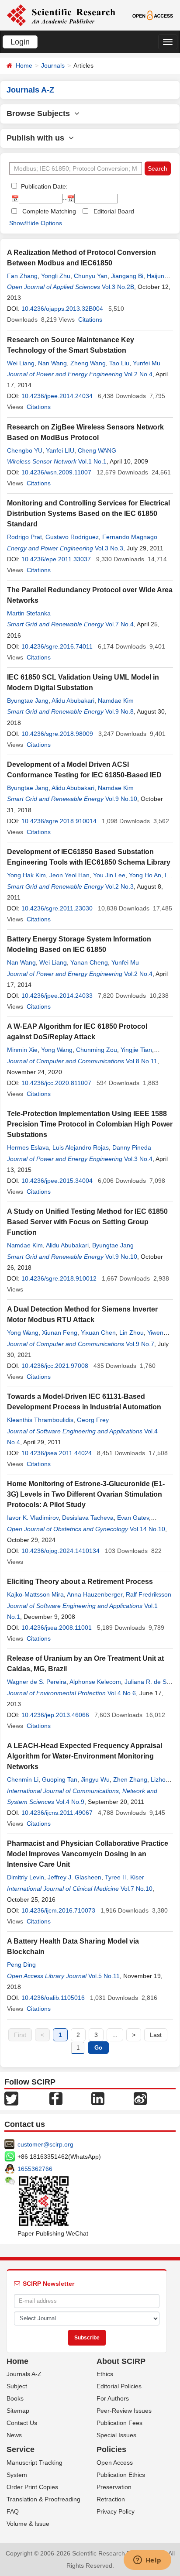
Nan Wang (52, 363)
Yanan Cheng (89, 962)
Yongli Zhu (56, 276)
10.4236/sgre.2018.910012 (59, 1278)
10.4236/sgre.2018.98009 (57, 734)
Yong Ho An (145, 875)
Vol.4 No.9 (70, 1802)
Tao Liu (119, 363)
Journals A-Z (24, 2374)
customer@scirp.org (45, 2144)
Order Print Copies (32, 2487)
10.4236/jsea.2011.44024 (57, 1453)
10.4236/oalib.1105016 (53, 1998)
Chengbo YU (25, 450)
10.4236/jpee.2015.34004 (57, 1181)
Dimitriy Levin (26, 1877)
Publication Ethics (121, 2475)
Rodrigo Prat (24, 537)
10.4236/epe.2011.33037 (56, 559)
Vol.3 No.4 (138, 1159)
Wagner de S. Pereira (37, 1682)
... (115, 2035)
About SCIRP (121, 2361)
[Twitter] (11, 2098)
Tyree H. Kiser (125, 1877)
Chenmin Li (23, 1779)
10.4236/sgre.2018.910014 (59, 821)
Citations (90, 319)
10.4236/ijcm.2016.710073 (58, 1910)
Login (20, 42)
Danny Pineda (132, 1147)
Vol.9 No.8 (119, 711)
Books (15, 2398)
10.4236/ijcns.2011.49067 (57, 1813)
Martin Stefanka (29, 613)
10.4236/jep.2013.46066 (55, 1715)
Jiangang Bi (127, 276)
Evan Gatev (133, 1518)
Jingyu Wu (95, 1779)
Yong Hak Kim (26, 875)
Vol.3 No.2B (118, 287)
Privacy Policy (116, 2511)
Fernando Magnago (130, 537)
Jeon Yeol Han (69, 875)
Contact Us (22, 2423)
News (14, 2435)
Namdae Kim (116, 701)
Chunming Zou (97, 1050)
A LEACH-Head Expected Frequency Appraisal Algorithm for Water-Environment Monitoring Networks (85, 1756)
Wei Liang (21, 363)
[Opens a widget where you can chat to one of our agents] (147, 2561)
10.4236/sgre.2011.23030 (57, 908)
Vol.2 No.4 (138, 374)
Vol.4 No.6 (122, 1693)
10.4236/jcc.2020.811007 (56, 1083)
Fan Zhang (22, 276)
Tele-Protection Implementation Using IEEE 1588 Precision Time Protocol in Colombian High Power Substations (90, 1124)
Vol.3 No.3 (109, 548)
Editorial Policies (119, 2386)
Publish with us (38, 138)
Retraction (111, 2499)
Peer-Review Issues (124, 2411)
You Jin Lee (109, 875)
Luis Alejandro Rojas (81, 1147)
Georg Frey (93, 1420)
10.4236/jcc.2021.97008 (55, 1366)
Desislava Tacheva (88, 1518)
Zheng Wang (88, 363)
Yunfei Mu (147, 363)
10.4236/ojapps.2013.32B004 (62, 309)
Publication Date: (43, 186)
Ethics (105, 2374)
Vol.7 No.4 (119, 624)
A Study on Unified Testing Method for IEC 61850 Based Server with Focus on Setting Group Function (87, 1222)
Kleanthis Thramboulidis (40, 1420)
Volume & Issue (28, 2524)
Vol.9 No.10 (121, 799)
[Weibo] (140, 2098)
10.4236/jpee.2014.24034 (57, 396)
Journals (53, 65)
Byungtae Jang (28, 701)
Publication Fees (119, 2423)
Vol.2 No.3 (119, 886)
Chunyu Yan (91, 276)
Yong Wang (57, 1050)
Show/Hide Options (36, 223)
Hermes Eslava (28, 1147)
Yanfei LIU (60, 450)
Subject (17, 2386)
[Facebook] (56, 2098)
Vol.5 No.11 (104, 1976)
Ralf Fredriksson (149, 1594)
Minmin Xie (22, 1050)
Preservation (114, 2487)
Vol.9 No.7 (140, 1344)
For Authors (113, 2398)
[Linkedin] (98, 2098)
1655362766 (35, 2169)
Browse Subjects (40, 113)
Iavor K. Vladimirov (33, 1518)
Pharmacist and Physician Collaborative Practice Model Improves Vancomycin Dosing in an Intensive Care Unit (88, 1854)
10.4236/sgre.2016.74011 (57, 646)
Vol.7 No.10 (137, 1889)
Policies (111, 2449)
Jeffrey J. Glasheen (74, 1877)
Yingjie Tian (136, 1050)
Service (21, 2449)
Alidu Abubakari (73, 701)
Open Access (115, 2463)
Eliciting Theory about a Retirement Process (80, 1582)
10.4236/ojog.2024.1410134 (61, 1551)
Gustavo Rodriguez (72, 537)
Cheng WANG (97, 450)
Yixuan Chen (98, 1333)
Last (156, 2035)
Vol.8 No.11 (142, 1061)
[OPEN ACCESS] (153, 15)
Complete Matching (49, 211)
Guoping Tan (60, 1779)
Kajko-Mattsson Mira (35, 1594)
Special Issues (116, 2435)
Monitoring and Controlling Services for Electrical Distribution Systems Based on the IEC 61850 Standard (88, 513)
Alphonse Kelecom (95, 1682)
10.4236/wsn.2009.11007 (56, 472)
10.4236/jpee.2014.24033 (57, 996)
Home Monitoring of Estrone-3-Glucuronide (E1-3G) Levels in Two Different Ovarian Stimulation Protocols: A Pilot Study (86, 1494)
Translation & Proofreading (43, 2499)
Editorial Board (114, 211)
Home (24, 65)
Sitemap (18, 2411)
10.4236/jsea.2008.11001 (57, 1628)
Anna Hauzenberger (95, 1594)
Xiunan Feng (60, 1333)
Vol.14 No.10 (147, 1529)
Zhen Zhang (130, 1779)
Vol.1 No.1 (92, 461)
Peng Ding (21, 1965)
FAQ (13, 2511)
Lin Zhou (132, 1333)
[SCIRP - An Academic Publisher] (61, 15)
